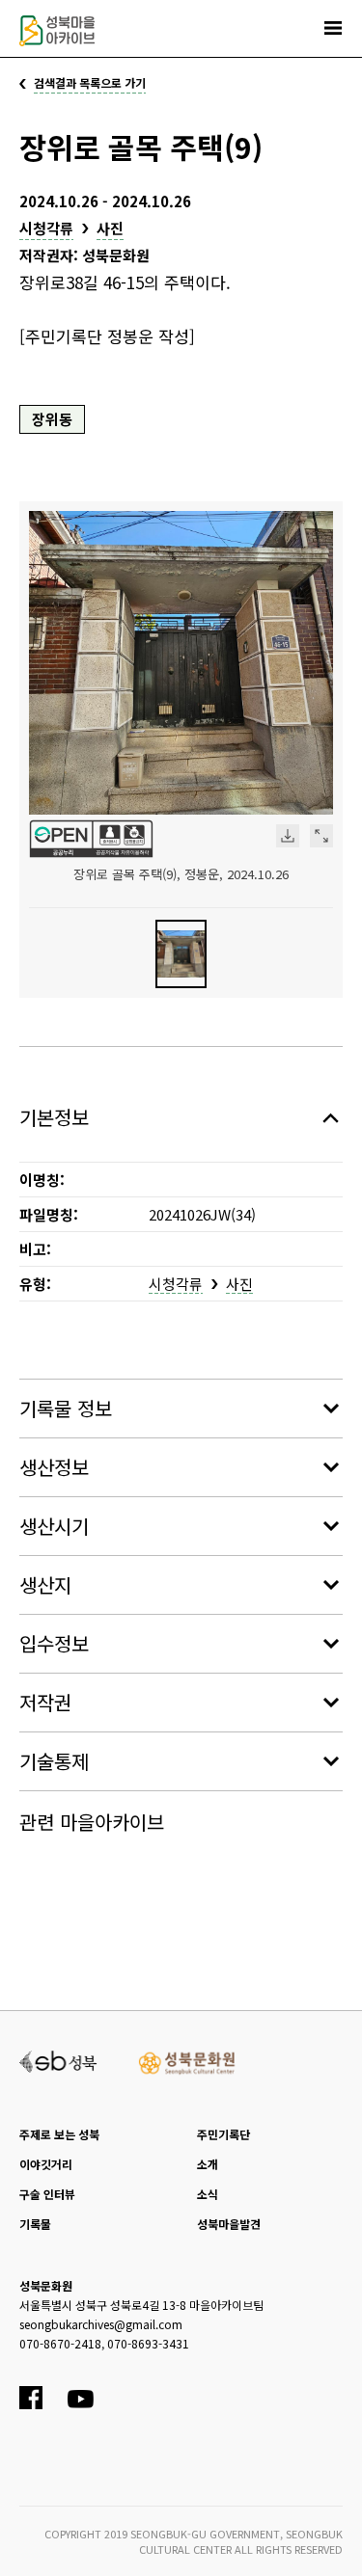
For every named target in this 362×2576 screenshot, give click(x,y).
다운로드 (288, 836)
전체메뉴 (333, 28)
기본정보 (54, 1117)
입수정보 (54, 1643)
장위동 (52, 419)
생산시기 (54, 1526)
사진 (110, 228)
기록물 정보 (66, 1408)
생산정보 (54, 1467)
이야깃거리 (46, 2164)
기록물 (35, 2224)
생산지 (45, 1584)
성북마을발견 (229, 2224)
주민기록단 (223, 2134)
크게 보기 (321, 836)
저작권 (45, 1702)
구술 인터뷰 (47, 2194)
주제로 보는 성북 (59, 2134)
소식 (208, 2194)
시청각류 (46, 228)
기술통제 (54, 1761)
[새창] (58, 2059)
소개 (208, 2164)
